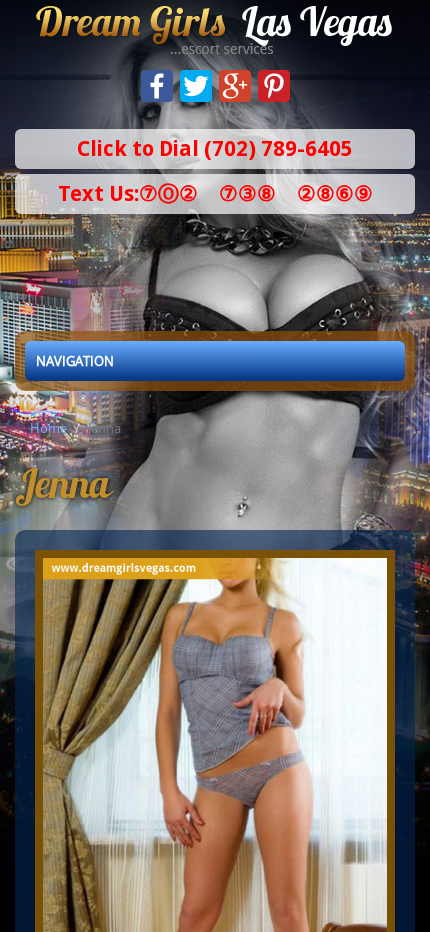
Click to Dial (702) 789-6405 (215, 148)
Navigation (75, 361)
